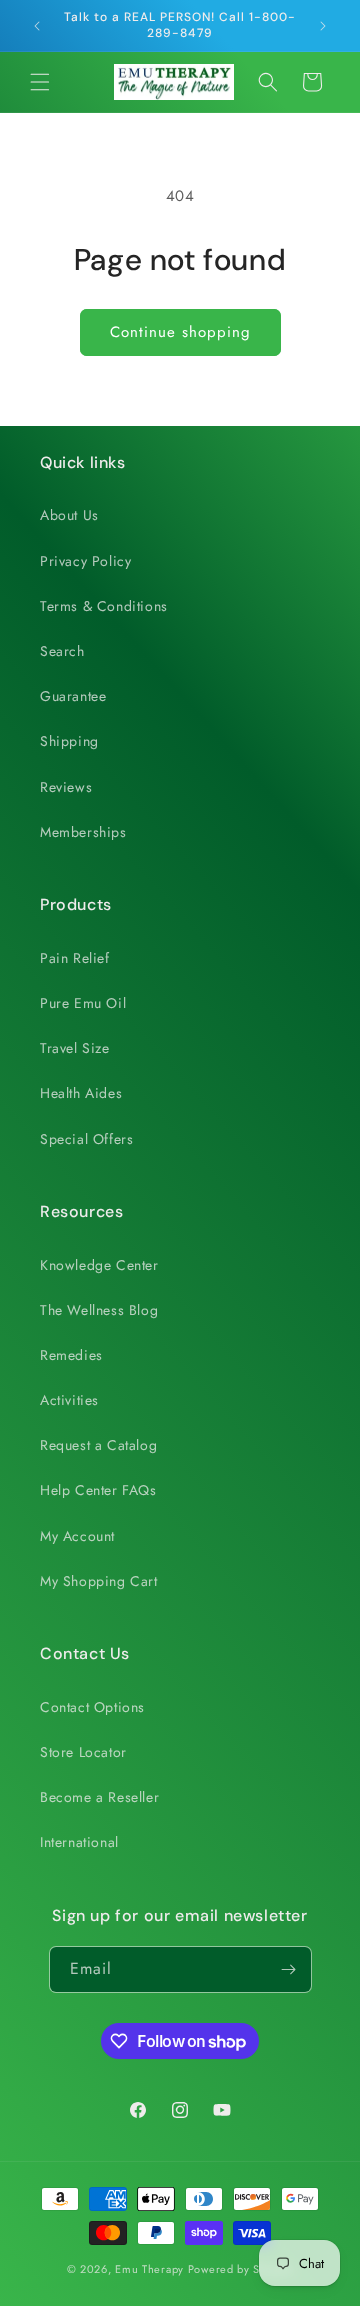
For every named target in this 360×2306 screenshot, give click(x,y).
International (79, 1842)
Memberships (83, 832)
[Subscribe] (289, 1969)
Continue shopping (180, 332)
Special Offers (86, 1139)
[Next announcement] (323, 26)
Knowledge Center (99, 1265)
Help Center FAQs (98, 1490)
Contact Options (92, 1707)
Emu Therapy (149, 2269)
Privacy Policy (85, 561)
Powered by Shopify (241, 2269)
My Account (77, 1536)
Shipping (69, 741)
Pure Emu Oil (83, 1003)
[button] (40, 82)
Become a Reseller (99, 1797)
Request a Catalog (98, 1445)
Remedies (71, 1355)
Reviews (66, 787)
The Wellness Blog (99, 1310)
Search (62, 651)
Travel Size (75, 1048)
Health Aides (81, 1093)
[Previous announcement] (37, 26)
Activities (69, 1400)
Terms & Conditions (104, 606)
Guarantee (73, 696)
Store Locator (83, 1752)
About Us (69, 515)
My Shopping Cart (99, 1581)
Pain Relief (75, 958)
